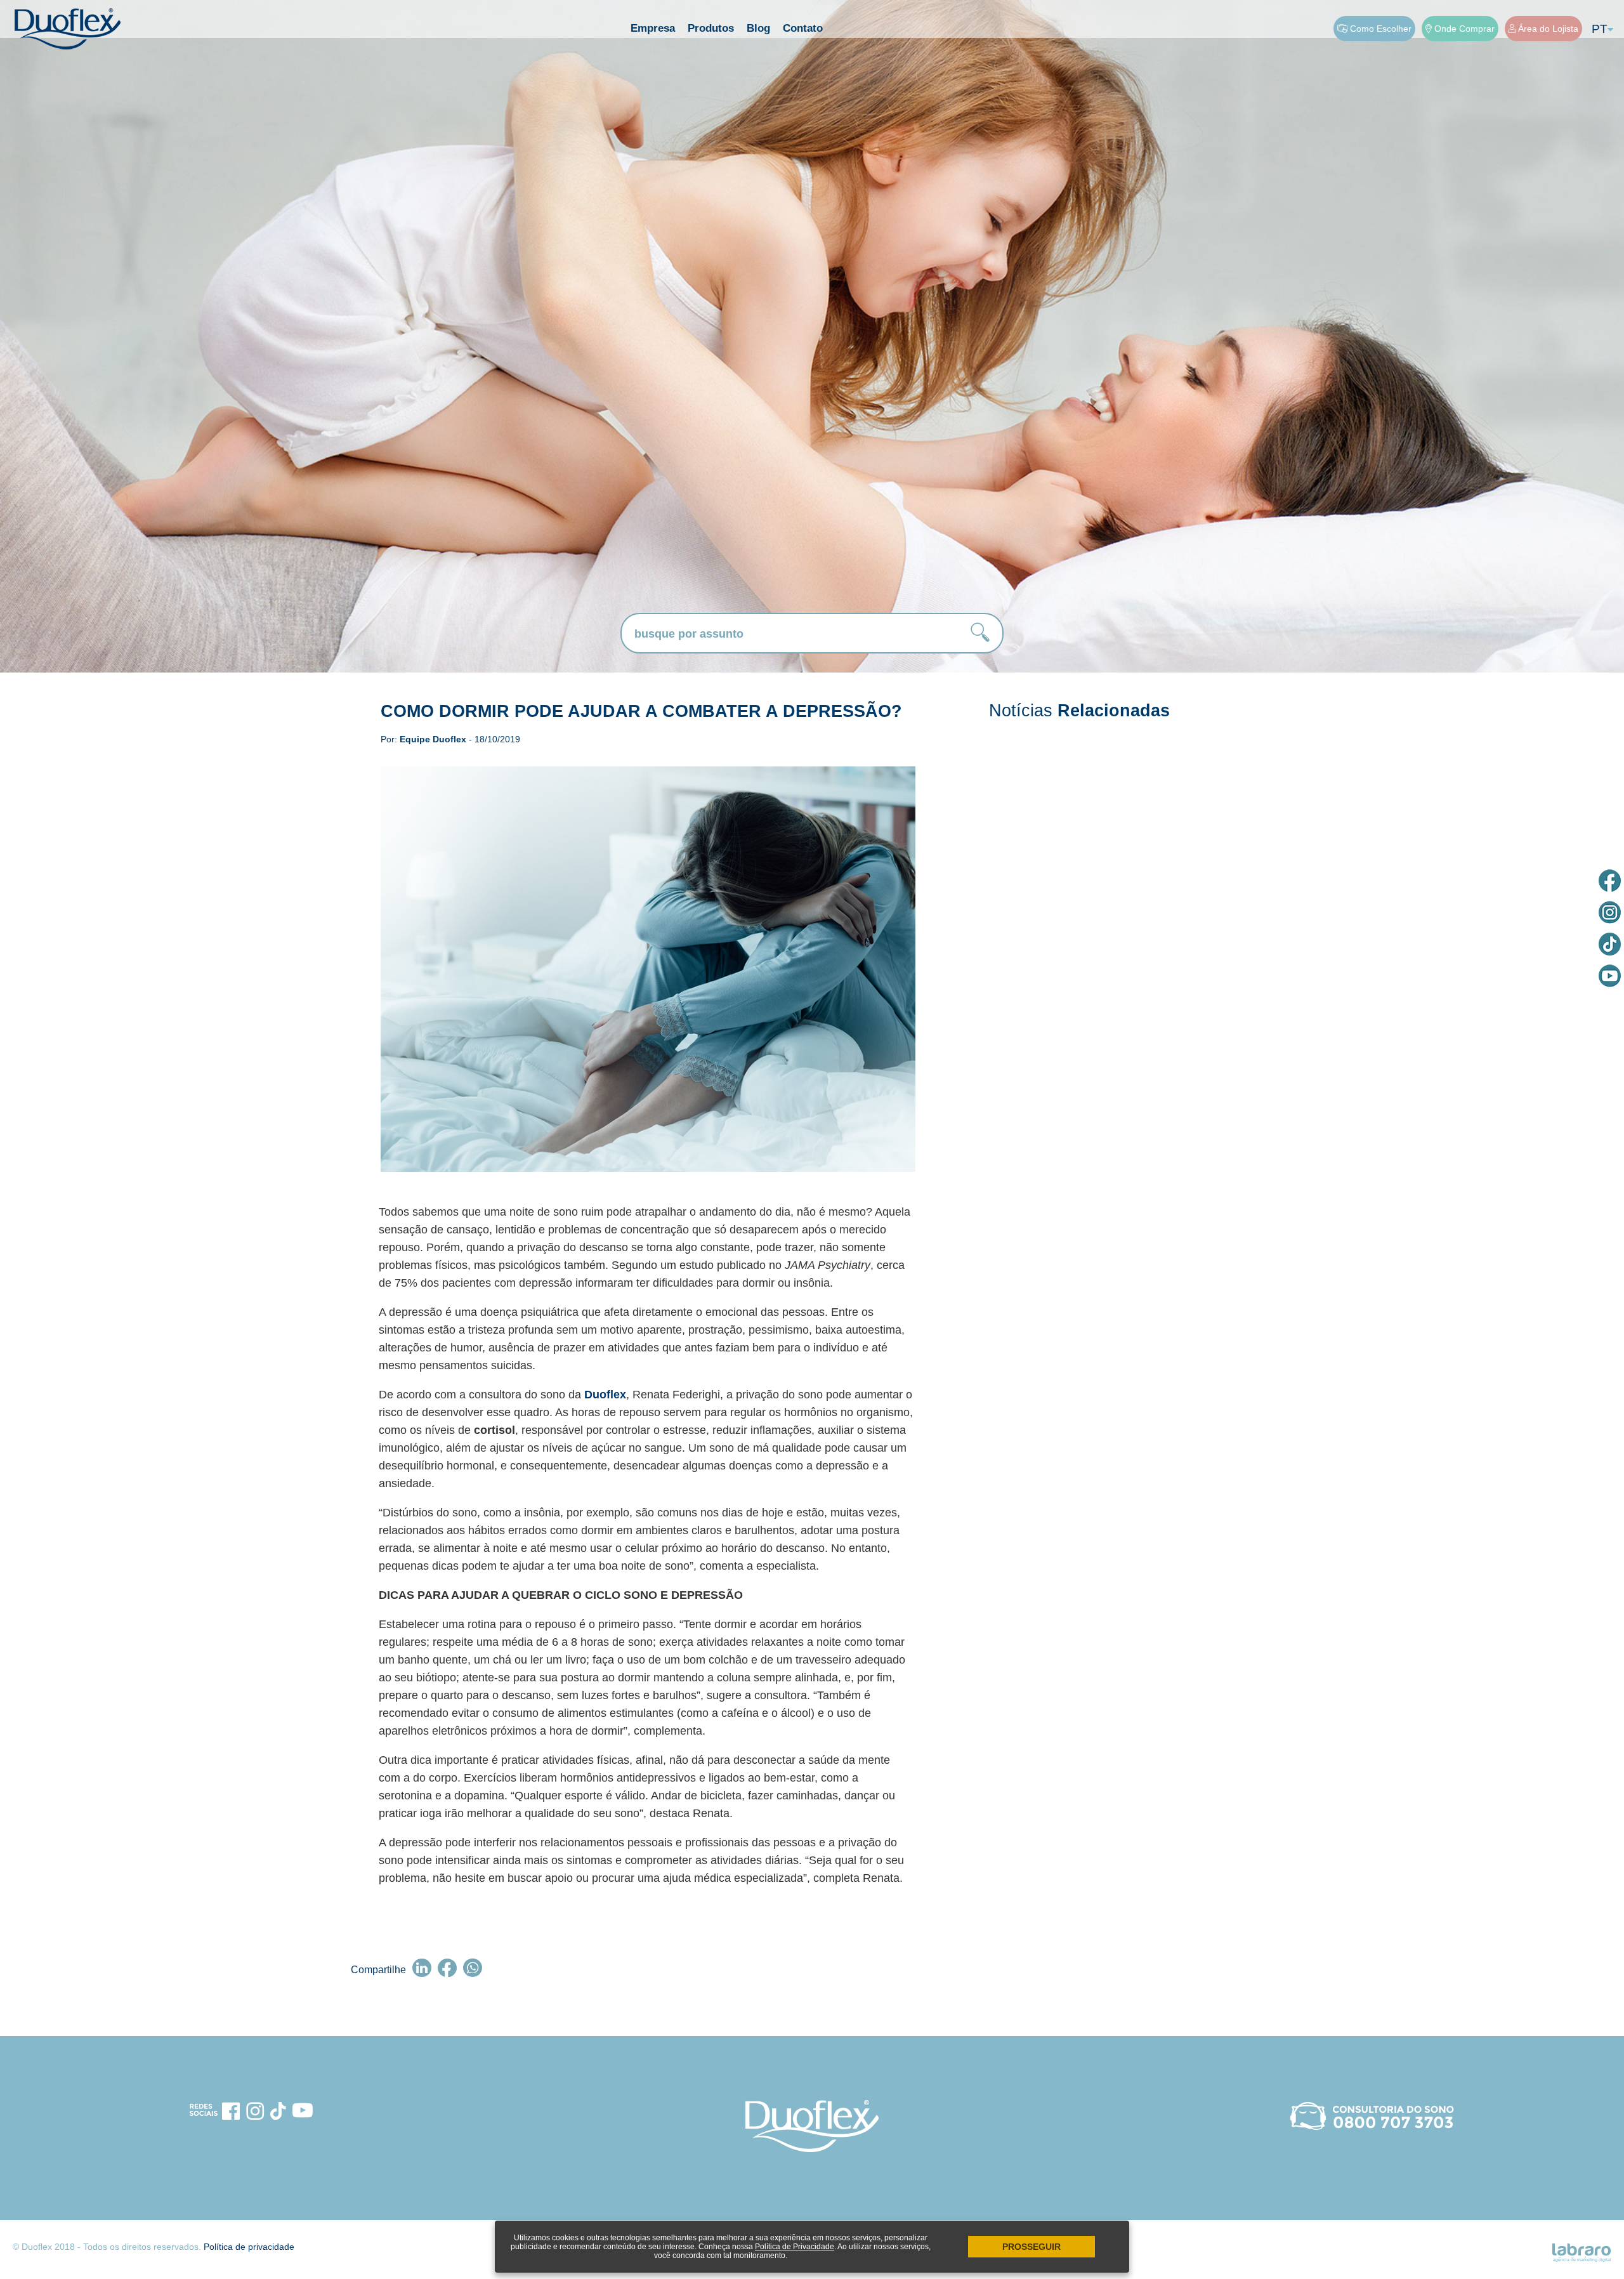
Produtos (711, 28)
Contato (803, 28)
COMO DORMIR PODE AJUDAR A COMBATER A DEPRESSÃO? (641, 711)
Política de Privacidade (795, 2247)
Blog (758, 28)
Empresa (653, 28)
